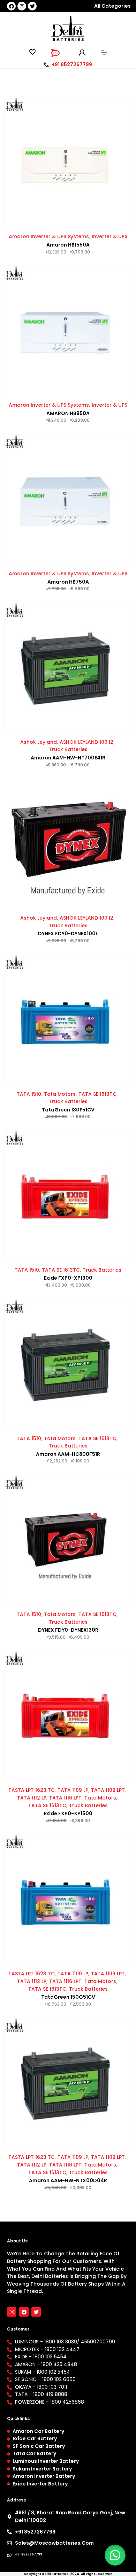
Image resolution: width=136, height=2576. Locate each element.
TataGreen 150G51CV (68, 1997)
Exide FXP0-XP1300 (68, 1278)
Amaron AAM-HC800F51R (68, 1454)
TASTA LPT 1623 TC (32, 1790)
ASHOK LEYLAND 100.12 (86, 742)
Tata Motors (60, 1094)
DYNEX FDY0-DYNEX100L (68, 934)
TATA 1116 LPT (65, 1798)
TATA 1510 (29, 1094)
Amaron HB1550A (68, 245)
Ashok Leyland (39, 742)
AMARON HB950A (68, 413)
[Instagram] (22, 6)
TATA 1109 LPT (108, 1790)
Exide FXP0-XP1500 (68, 1813)
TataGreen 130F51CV (68, 1110)
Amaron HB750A (68, 582)
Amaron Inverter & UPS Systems (49, 236)
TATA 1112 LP (32, 1798)
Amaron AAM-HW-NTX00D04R (68, 2180)
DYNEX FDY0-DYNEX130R (68, 1630)
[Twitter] (32, 6)
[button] (115, 2555)
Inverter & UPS (109, 236)
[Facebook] (11, 6)
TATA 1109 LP (73, 1790)
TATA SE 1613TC (97, 1094)
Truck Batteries (68, 749)
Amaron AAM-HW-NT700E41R (68, 758)
